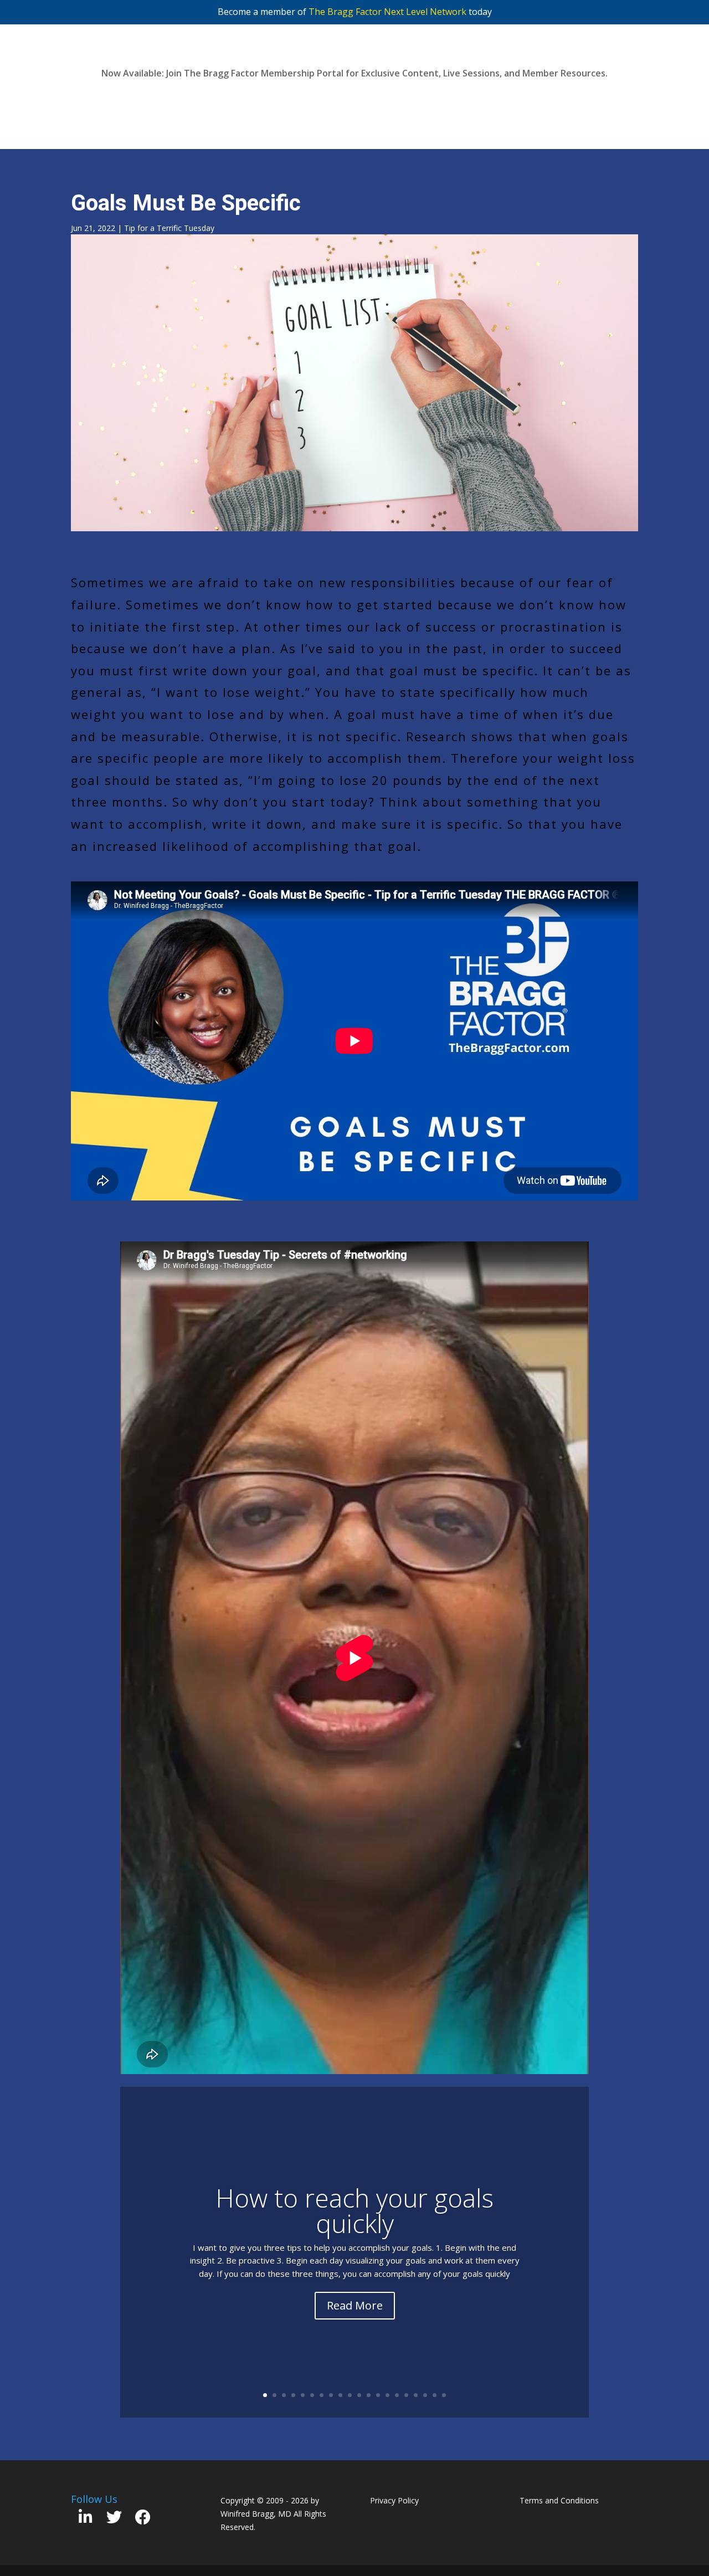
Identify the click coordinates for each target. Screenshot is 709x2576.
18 (425, 2395)
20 (444, 2395)
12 (369, 2395)
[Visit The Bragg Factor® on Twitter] (114, 2520)
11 (359, 2395)
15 (397, 2395)
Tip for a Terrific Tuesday (169, 228)
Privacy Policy (394, 2500)
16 (406, 2395)
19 (435, 2395)
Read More (355, 2305)
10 (350, 2395)
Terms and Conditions (559, 2500)
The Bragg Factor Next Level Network (387, 12)
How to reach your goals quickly (354, 2210)
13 (378, 2395)
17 (416, 2395)
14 (387, 2395)
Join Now (355, 99)
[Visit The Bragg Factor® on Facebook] (143, 2520)
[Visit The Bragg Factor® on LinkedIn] (86, 2520)
